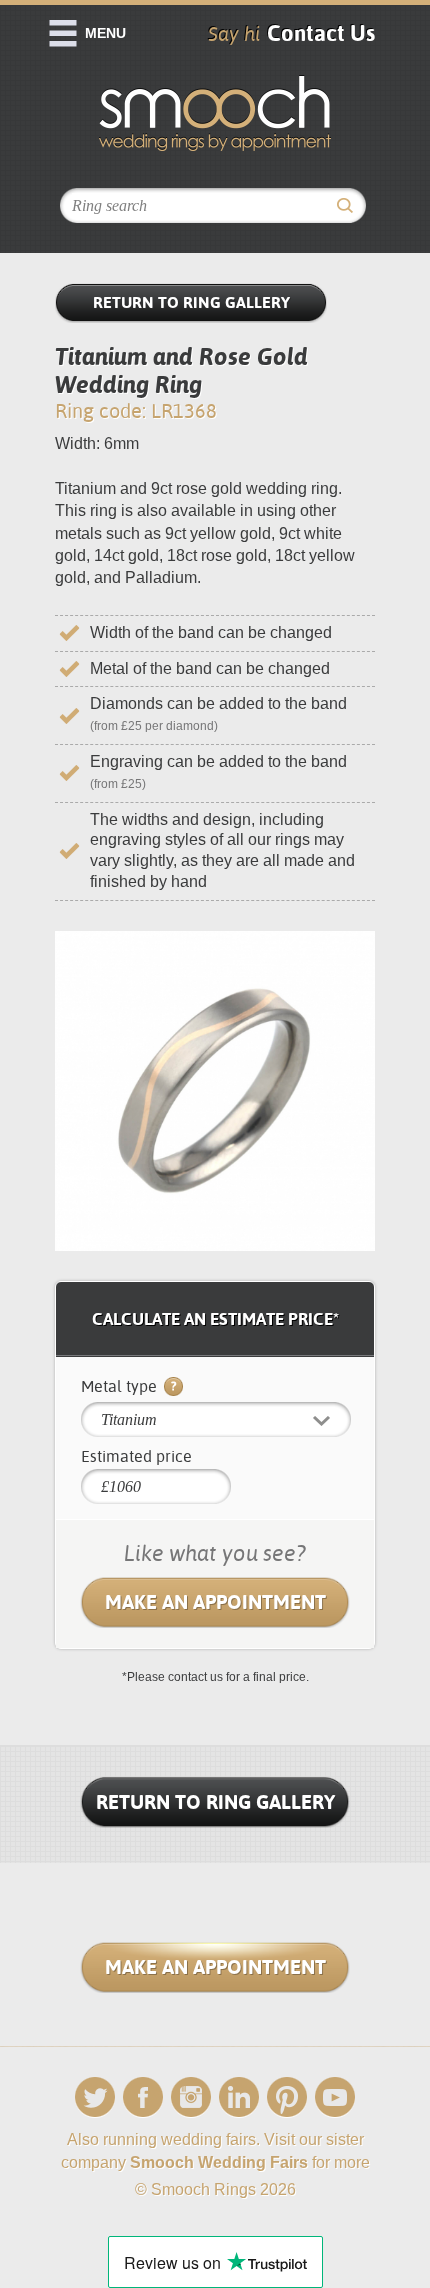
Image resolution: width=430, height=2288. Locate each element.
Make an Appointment (215, 1602)
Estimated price (136, 1456)
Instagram (191, 2097)
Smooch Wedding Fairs (219, 2162)
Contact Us (321, 33)
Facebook (143, 2097)
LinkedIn (239, 2097)
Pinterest (287, 2097)
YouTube (335, 2097)
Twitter (95, 2097)
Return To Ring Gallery (215, 1802)
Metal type (121, 1386)
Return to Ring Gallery (191, 302)
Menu (105, 33)
